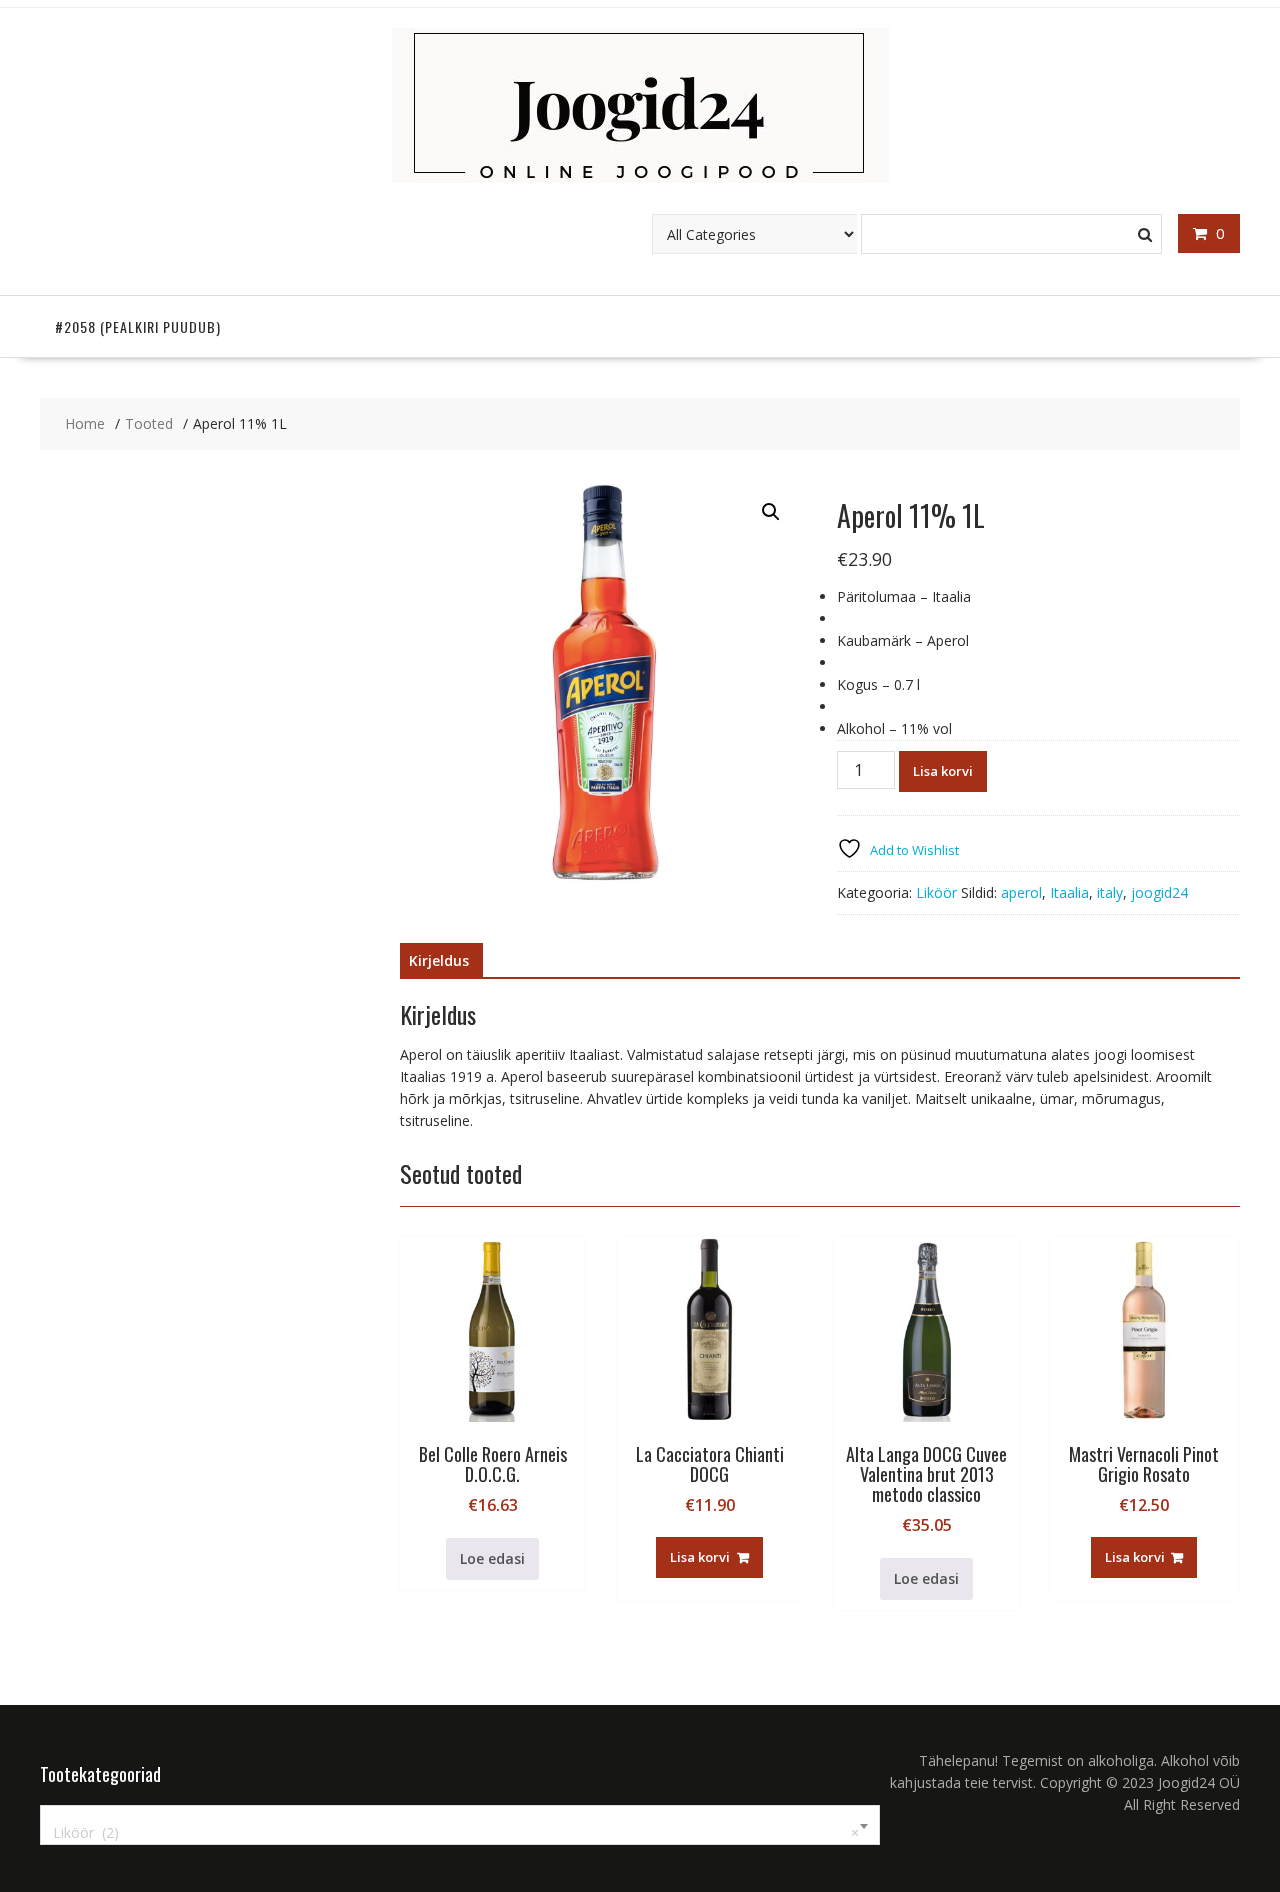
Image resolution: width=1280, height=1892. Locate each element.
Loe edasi (492, 1558)
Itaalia (1069, 892)
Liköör (936, 892)
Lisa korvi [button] (700, 1557)
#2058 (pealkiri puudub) (138, 326)
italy (1110, 892)
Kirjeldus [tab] (439, 960)
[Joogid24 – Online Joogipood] (640, 177)
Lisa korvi (943, 771)
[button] (771, 512)
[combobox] (460, 1825)
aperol (1021, 892)
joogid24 (1159, 892)
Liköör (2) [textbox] (456, 1832)
